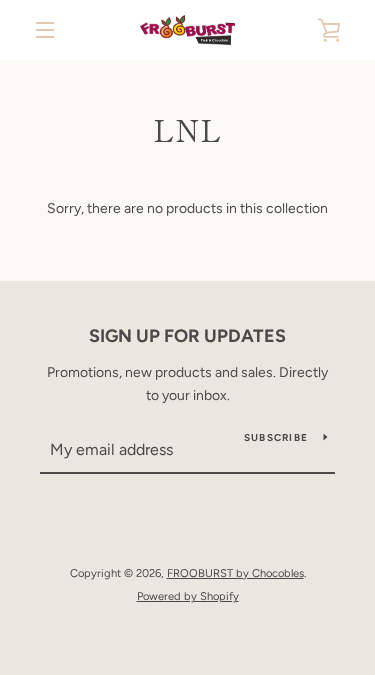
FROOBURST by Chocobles (235, 573)
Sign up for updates (187, 336)
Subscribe (276, 437)
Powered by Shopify (188, 596)
